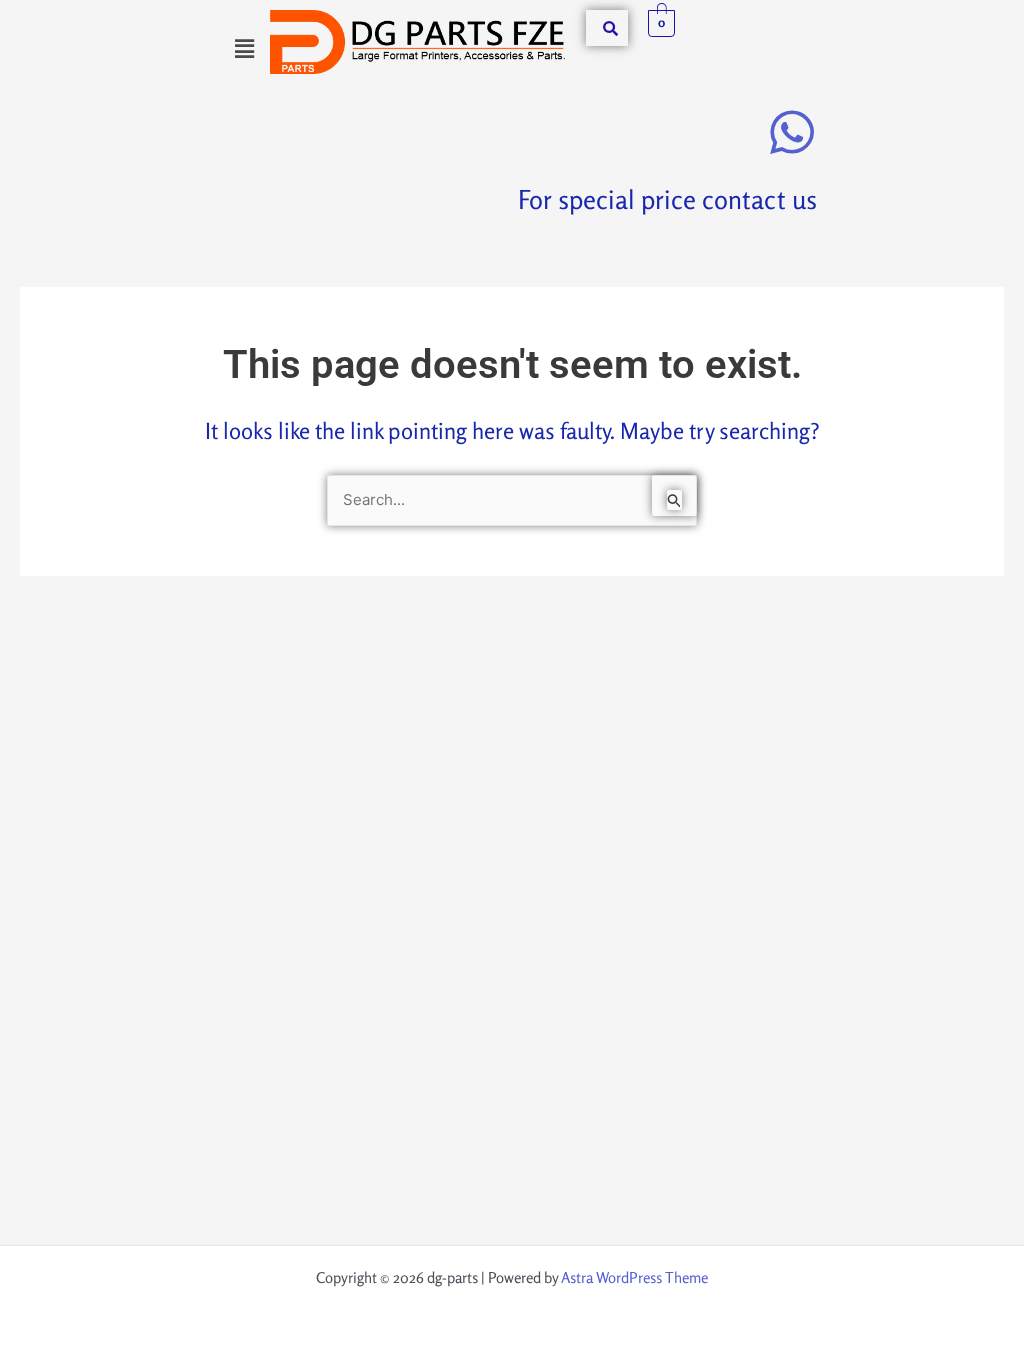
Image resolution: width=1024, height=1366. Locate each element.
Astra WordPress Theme (634, 1277)
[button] (244, 48)
